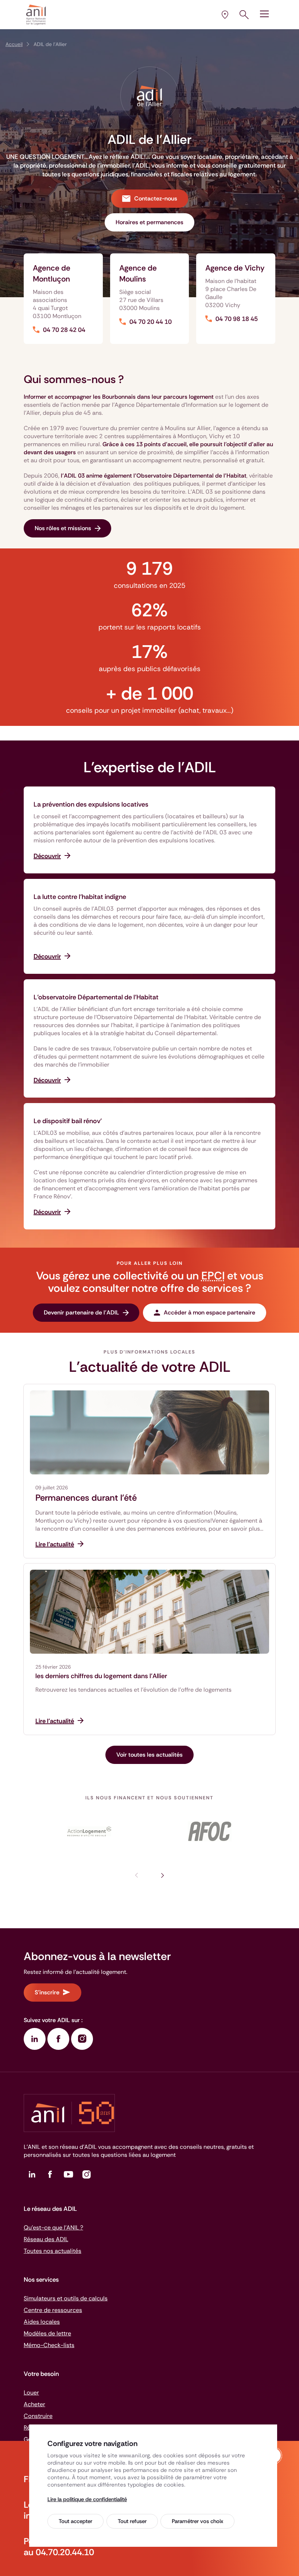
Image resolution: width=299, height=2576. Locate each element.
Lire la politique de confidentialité (87, 2499)
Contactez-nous (156, 198)
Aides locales (42, 2322)
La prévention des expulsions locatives (91, 804)
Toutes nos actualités (53, 2251)
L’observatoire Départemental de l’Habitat (96, 997)
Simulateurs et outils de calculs (66, 2298)
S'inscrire (47, 1992)
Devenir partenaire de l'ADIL (81, 1312)
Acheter (34, 2404)
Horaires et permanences (149, 222)
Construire (38, 2416)
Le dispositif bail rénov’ (68, 1121)
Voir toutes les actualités (149, 1755)
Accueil (14, 44)
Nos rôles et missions (63, 528)
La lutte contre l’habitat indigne (80, 897)
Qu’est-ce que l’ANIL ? (53, 2227)
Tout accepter (75, 2521)
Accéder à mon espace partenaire (209, 1312)
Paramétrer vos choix (197, 2521)
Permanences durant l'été (86, 1498)
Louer (31, 2393)
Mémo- (49, 2345)
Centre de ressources (53, 2310)
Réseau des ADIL (46, 2239)
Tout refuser (132, 2521)
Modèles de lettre (47, 2333)
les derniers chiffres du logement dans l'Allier (101, 1676)
